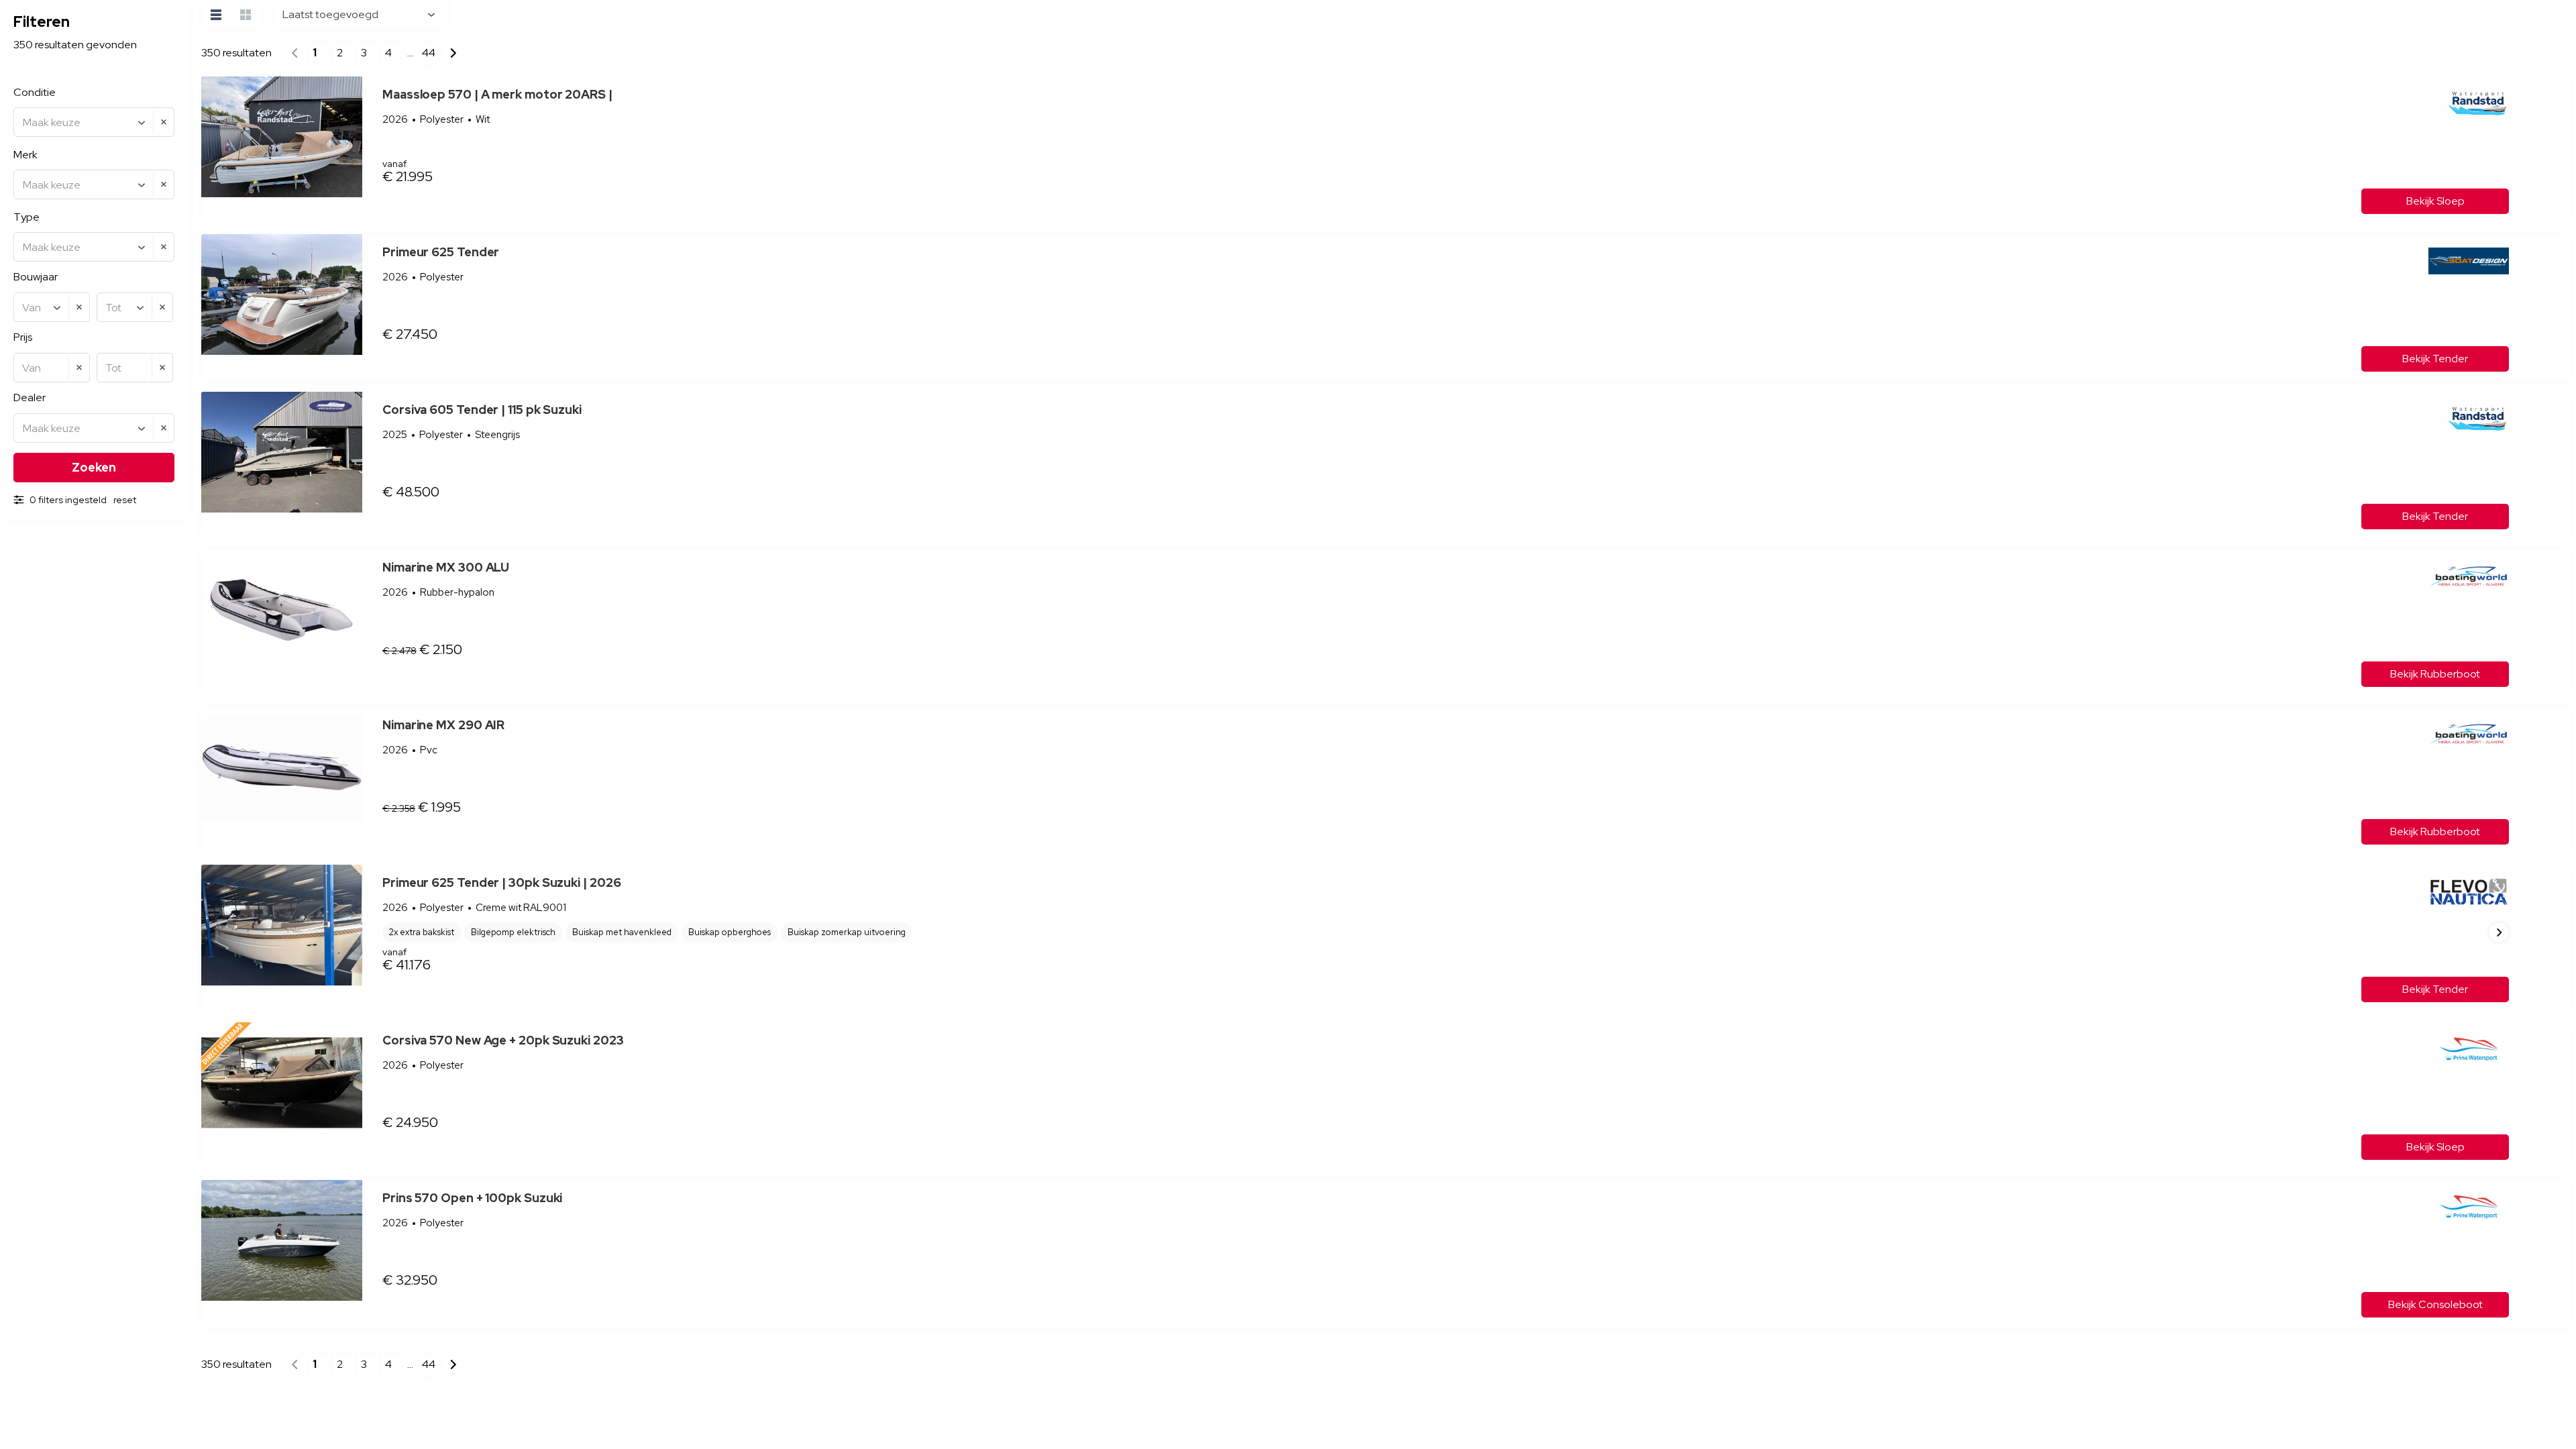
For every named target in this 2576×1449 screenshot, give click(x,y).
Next (2499, 932)
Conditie (35, 92)
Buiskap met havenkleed (622, 932)
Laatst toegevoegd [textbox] (330, 14)
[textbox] (96, 123)
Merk (25, 155)
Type (26, 217)
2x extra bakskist (422, 932)
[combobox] (94, 122)
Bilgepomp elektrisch (513, 932)
